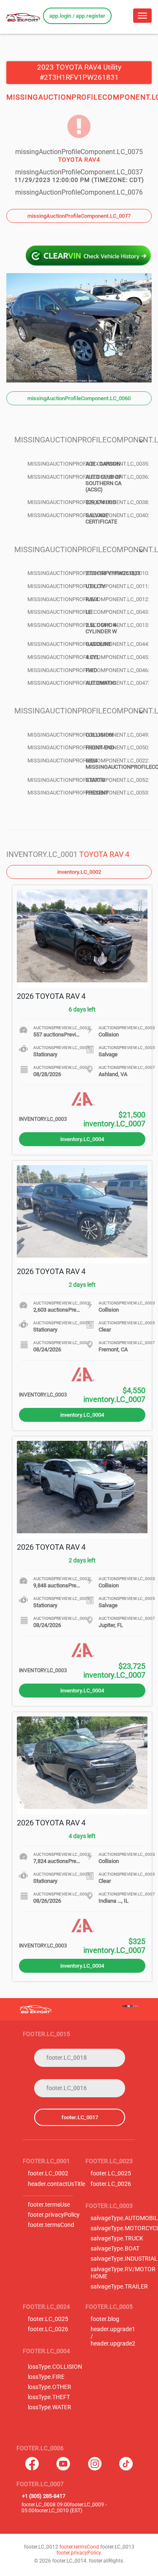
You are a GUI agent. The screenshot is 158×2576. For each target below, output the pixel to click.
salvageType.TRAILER (119, 2287)
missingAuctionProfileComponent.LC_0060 (79, 398)
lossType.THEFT (49, 2397)
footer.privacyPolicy (54, 2215)
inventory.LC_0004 (82, 1139)
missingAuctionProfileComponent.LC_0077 (79, 216)
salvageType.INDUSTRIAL (124, 2259)
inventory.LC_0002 (79, 872)
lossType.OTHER (50, 2387)
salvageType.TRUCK (117, 2238)
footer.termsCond (51, 2225)
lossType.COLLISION (55, 2367)
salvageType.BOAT (115, 2249)
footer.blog (105, 2319)
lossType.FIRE (46, 2377)
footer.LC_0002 (48, 2173)
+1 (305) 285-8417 (44, 2496)
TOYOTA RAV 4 (104, 854)
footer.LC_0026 (111, 2184)
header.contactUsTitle (56, 2184)
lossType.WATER (50, 2407)
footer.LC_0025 (111, 2173)
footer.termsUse (49, 2205)
